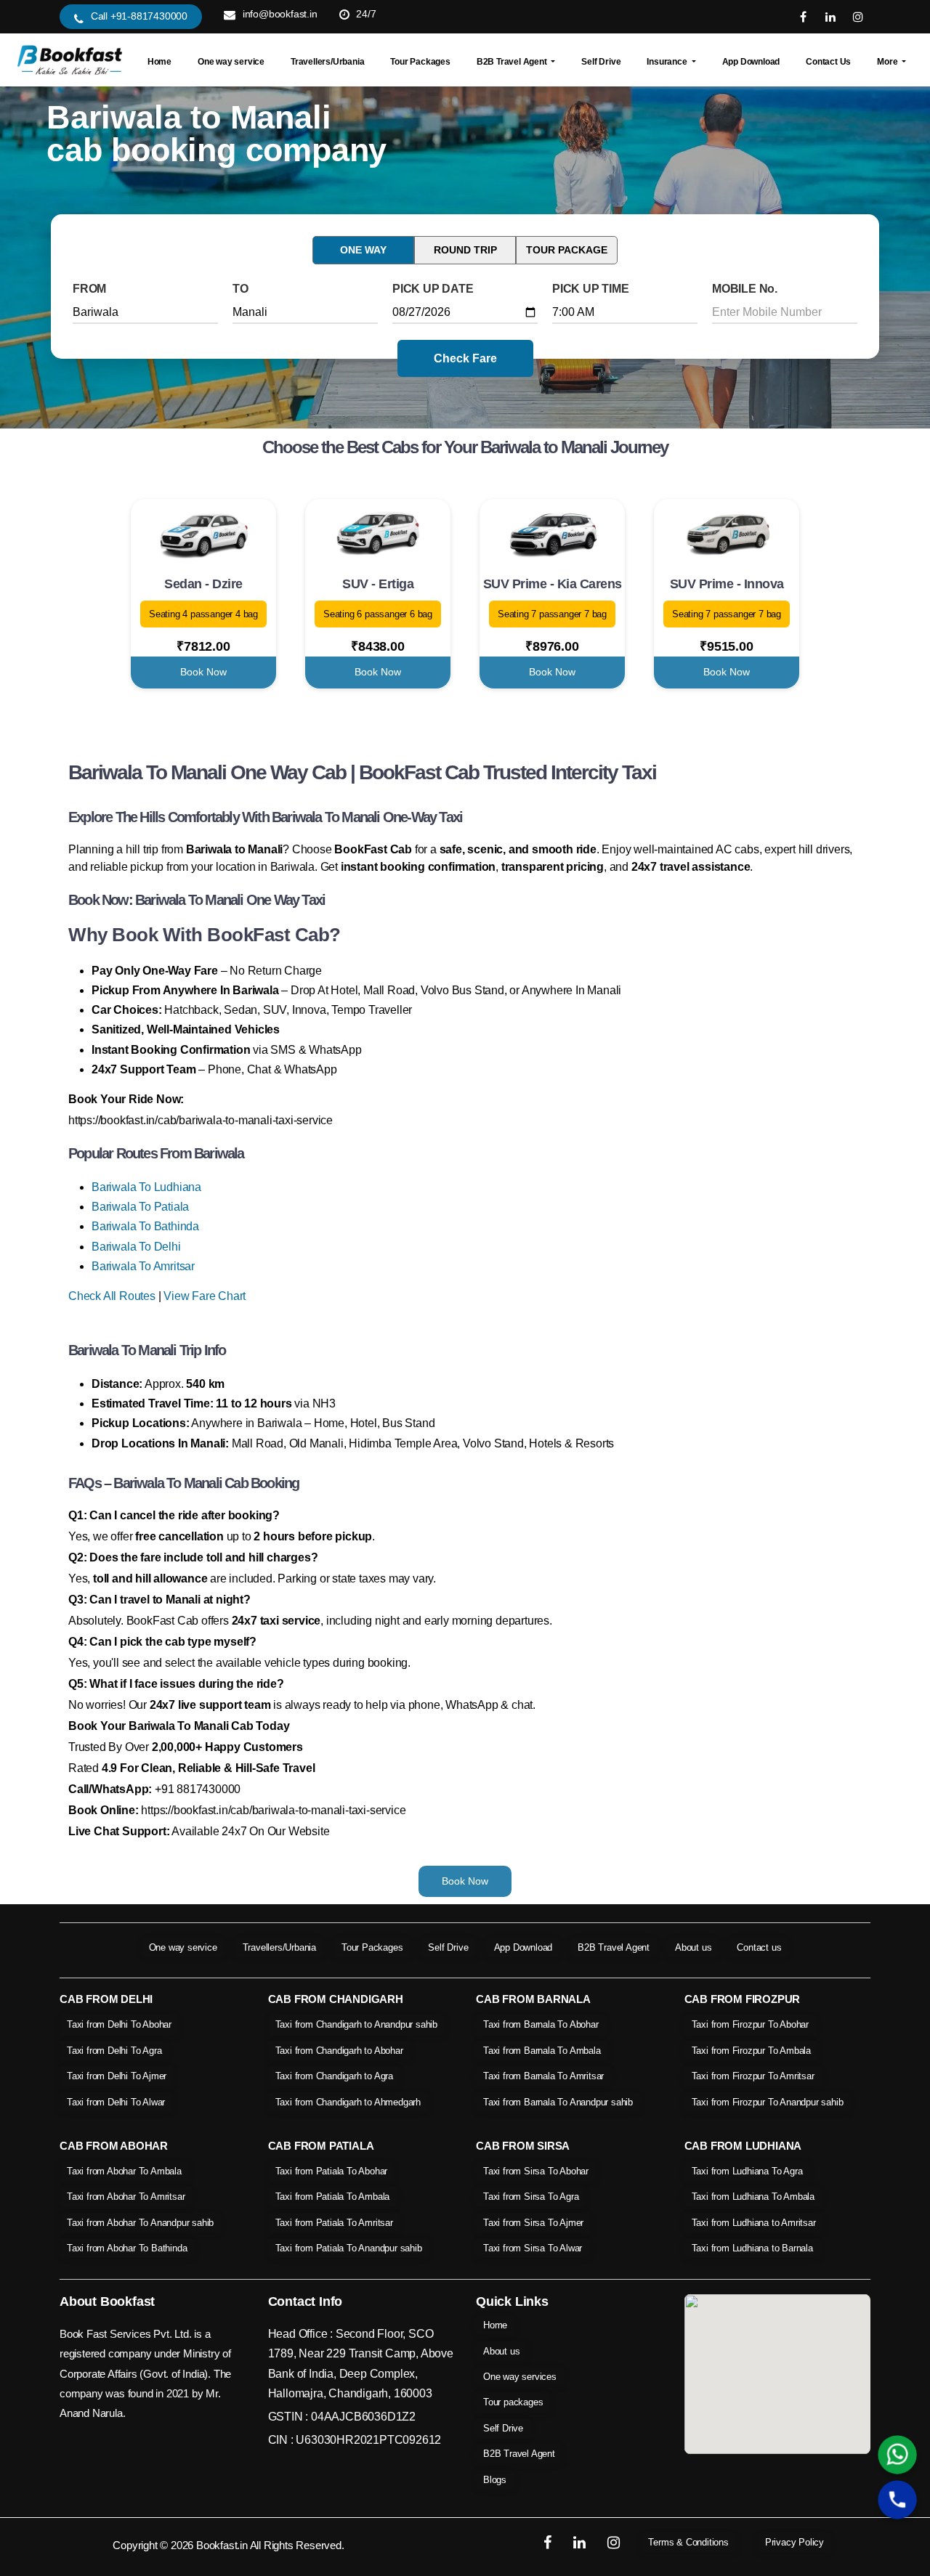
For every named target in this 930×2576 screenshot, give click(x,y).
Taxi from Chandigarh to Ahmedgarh (348, 2102)
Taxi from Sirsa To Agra (531, 2197)
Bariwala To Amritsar (143, 1266)
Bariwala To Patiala (140, 1207)
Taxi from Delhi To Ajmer (117, 2076)
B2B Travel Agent (614, 1947)
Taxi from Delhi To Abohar (119, 2024)
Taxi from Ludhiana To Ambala (753, 2197)
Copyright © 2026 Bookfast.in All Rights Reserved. (228, 2545)
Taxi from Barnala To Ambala (542, 2051)
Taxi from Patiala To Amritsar (334, 2223)
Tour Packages (420, 62)
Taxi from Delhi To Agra (114, 2051)
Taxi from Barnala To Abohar (541, 2024)
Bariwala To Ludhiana (146, 1187)
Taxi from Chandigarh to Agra (334, 2076)
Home (159, 62)
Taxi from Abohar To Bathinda (127, 2248)
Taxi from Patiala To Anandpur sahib (349, 2248)
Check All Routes (112, 1296)
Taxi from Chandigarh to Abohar (339, 2051)
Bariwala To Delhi (136, 1247)
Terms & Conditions (688, 2542)
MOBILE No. (745, 289)
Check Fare (465, 358)
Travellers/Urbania (327, 62)
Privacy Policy (794, 2542)
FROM (89, 289)
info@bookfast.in (280, 14)
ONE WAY (363, 250)
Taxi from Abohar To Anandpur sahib (140, 2223)
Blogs (495, 2480)
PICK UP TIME (591, 289)
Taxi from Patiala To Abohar (332, 2171)
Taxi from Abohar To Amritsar (126, 2197)
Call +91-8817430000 (139, 16)
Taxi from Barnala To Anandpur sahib (558, 2102)
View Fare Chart (205, 1296)
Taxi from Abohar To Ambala (124, 2171)
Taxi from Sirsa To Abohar (536, 2171)
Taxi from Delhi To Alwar (116, 2102)
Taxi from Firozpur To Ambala (751, 2051)
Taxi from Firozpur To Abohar (750, 2024)
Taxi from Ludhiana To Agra (747, 2171)
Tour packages (513, 2402)
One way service (231, 62)
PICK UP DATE (433, 289)
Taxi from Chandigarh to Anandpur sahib (356, 2024)
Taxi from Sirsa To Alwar (533, 2248)
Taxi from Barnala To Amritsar (543, 2076)
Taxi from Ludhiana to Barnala (752, 2248)
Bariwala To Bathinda (145, 1226)
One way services (520, 2377)
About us (693, 1947)
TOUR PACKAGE (567, 250)
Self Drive (601, 62)
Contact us (759, 1947)
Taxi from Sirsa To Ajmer (533, 2223)
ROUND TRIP (465, 250)
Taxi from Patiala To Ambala (333, 2197)
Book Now (203, 672)
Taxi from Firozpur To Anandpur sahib (768, 2102)
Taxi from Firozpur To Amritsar (753, 2076)
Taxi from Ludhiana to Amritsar (754, 2223)
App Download (751, 62)
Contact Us (828, 62)
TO (240, 289)
